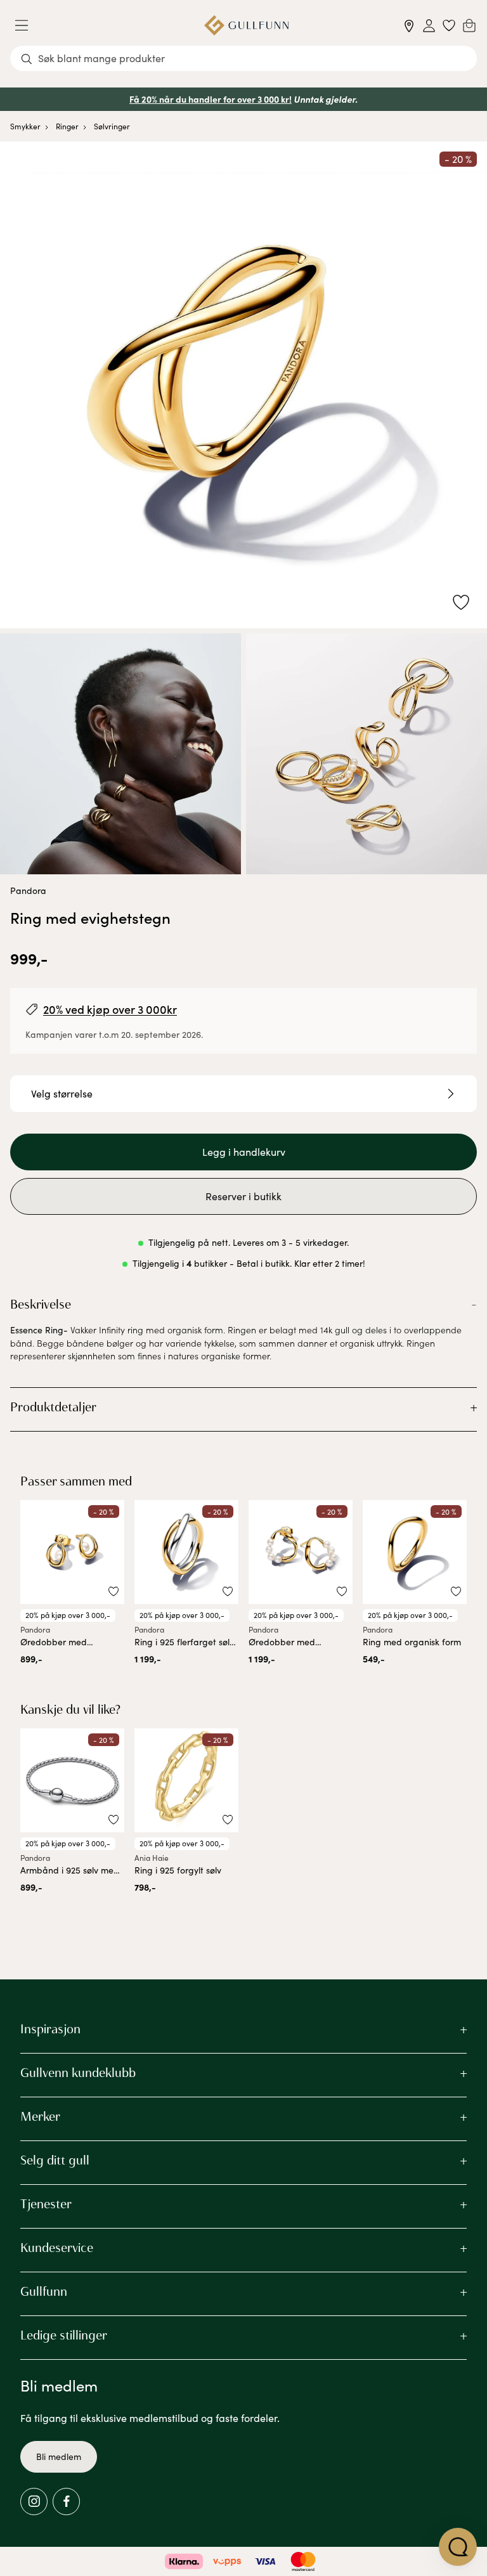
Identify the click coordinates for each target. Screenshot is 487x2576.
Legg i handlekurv (244, 1152)
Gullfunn (44, 2291)
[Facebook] (66, 2502)
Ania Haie (152, 1858)
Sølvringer (112, 126)
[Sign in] (429, 26)
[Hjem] (246, 25)
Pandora (28, 890)
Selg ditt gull (55, 2160)
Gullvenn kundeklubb (78, 2073)
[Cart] (469, 25)
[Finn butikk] (409, 26)
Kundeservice (57, 2248)
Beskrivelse (41, 1304)
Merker (40, 2116)
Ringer (67, 126)
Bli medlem (59, 2456)
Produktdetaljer (53, 1407)
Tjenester (46, 2204)
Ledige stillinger (64, 2335)
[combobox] (243, 58)
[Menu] (27, 25)
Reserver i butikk (243, 1196)
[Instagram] (34, 2502)
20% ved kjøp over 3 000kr (110, 1009)
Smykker (25, 126)
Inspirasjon (50, 2029)
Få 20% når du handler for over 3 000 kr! (211, 99)
